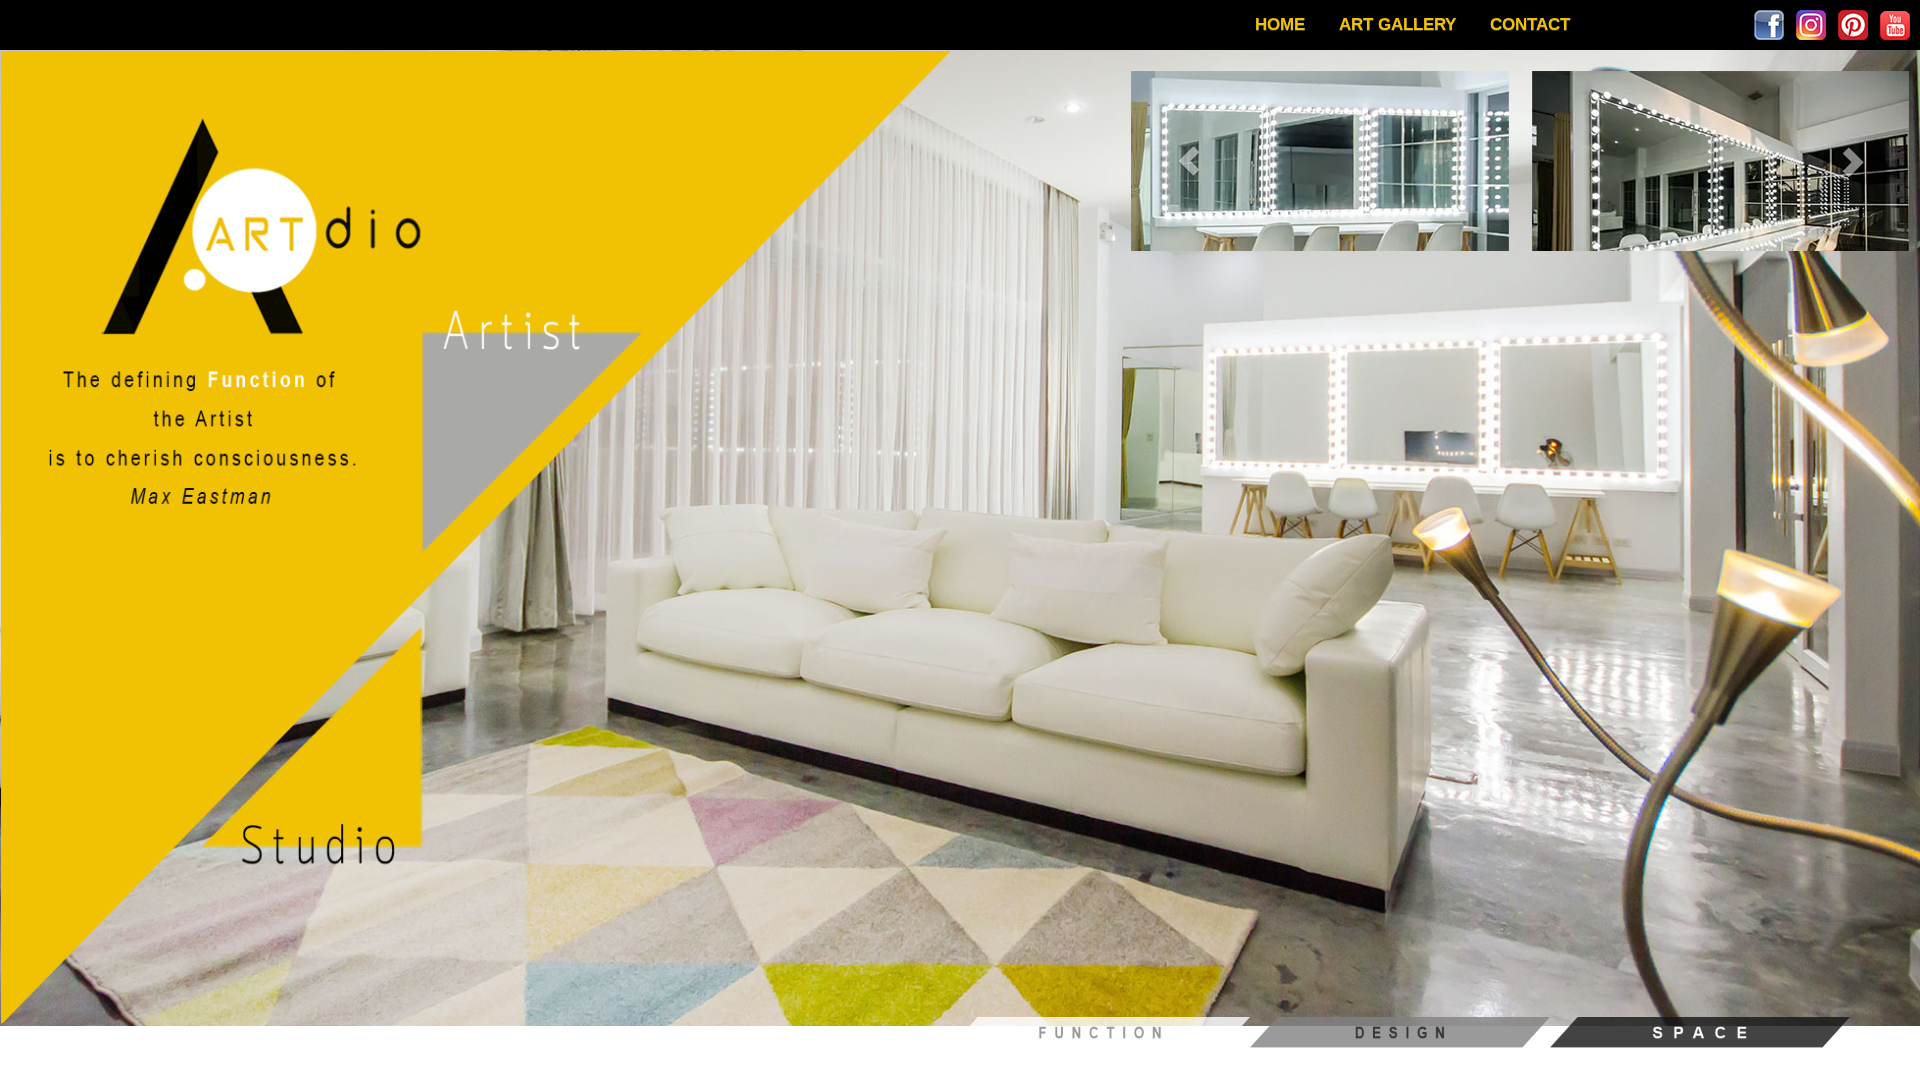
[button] (1189, 161)
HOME (1280, 24)
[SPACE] (1700, 1031)
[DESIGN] (1400, 1031)
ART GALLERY (1397, 24)
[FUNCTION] (1100, 1031)
